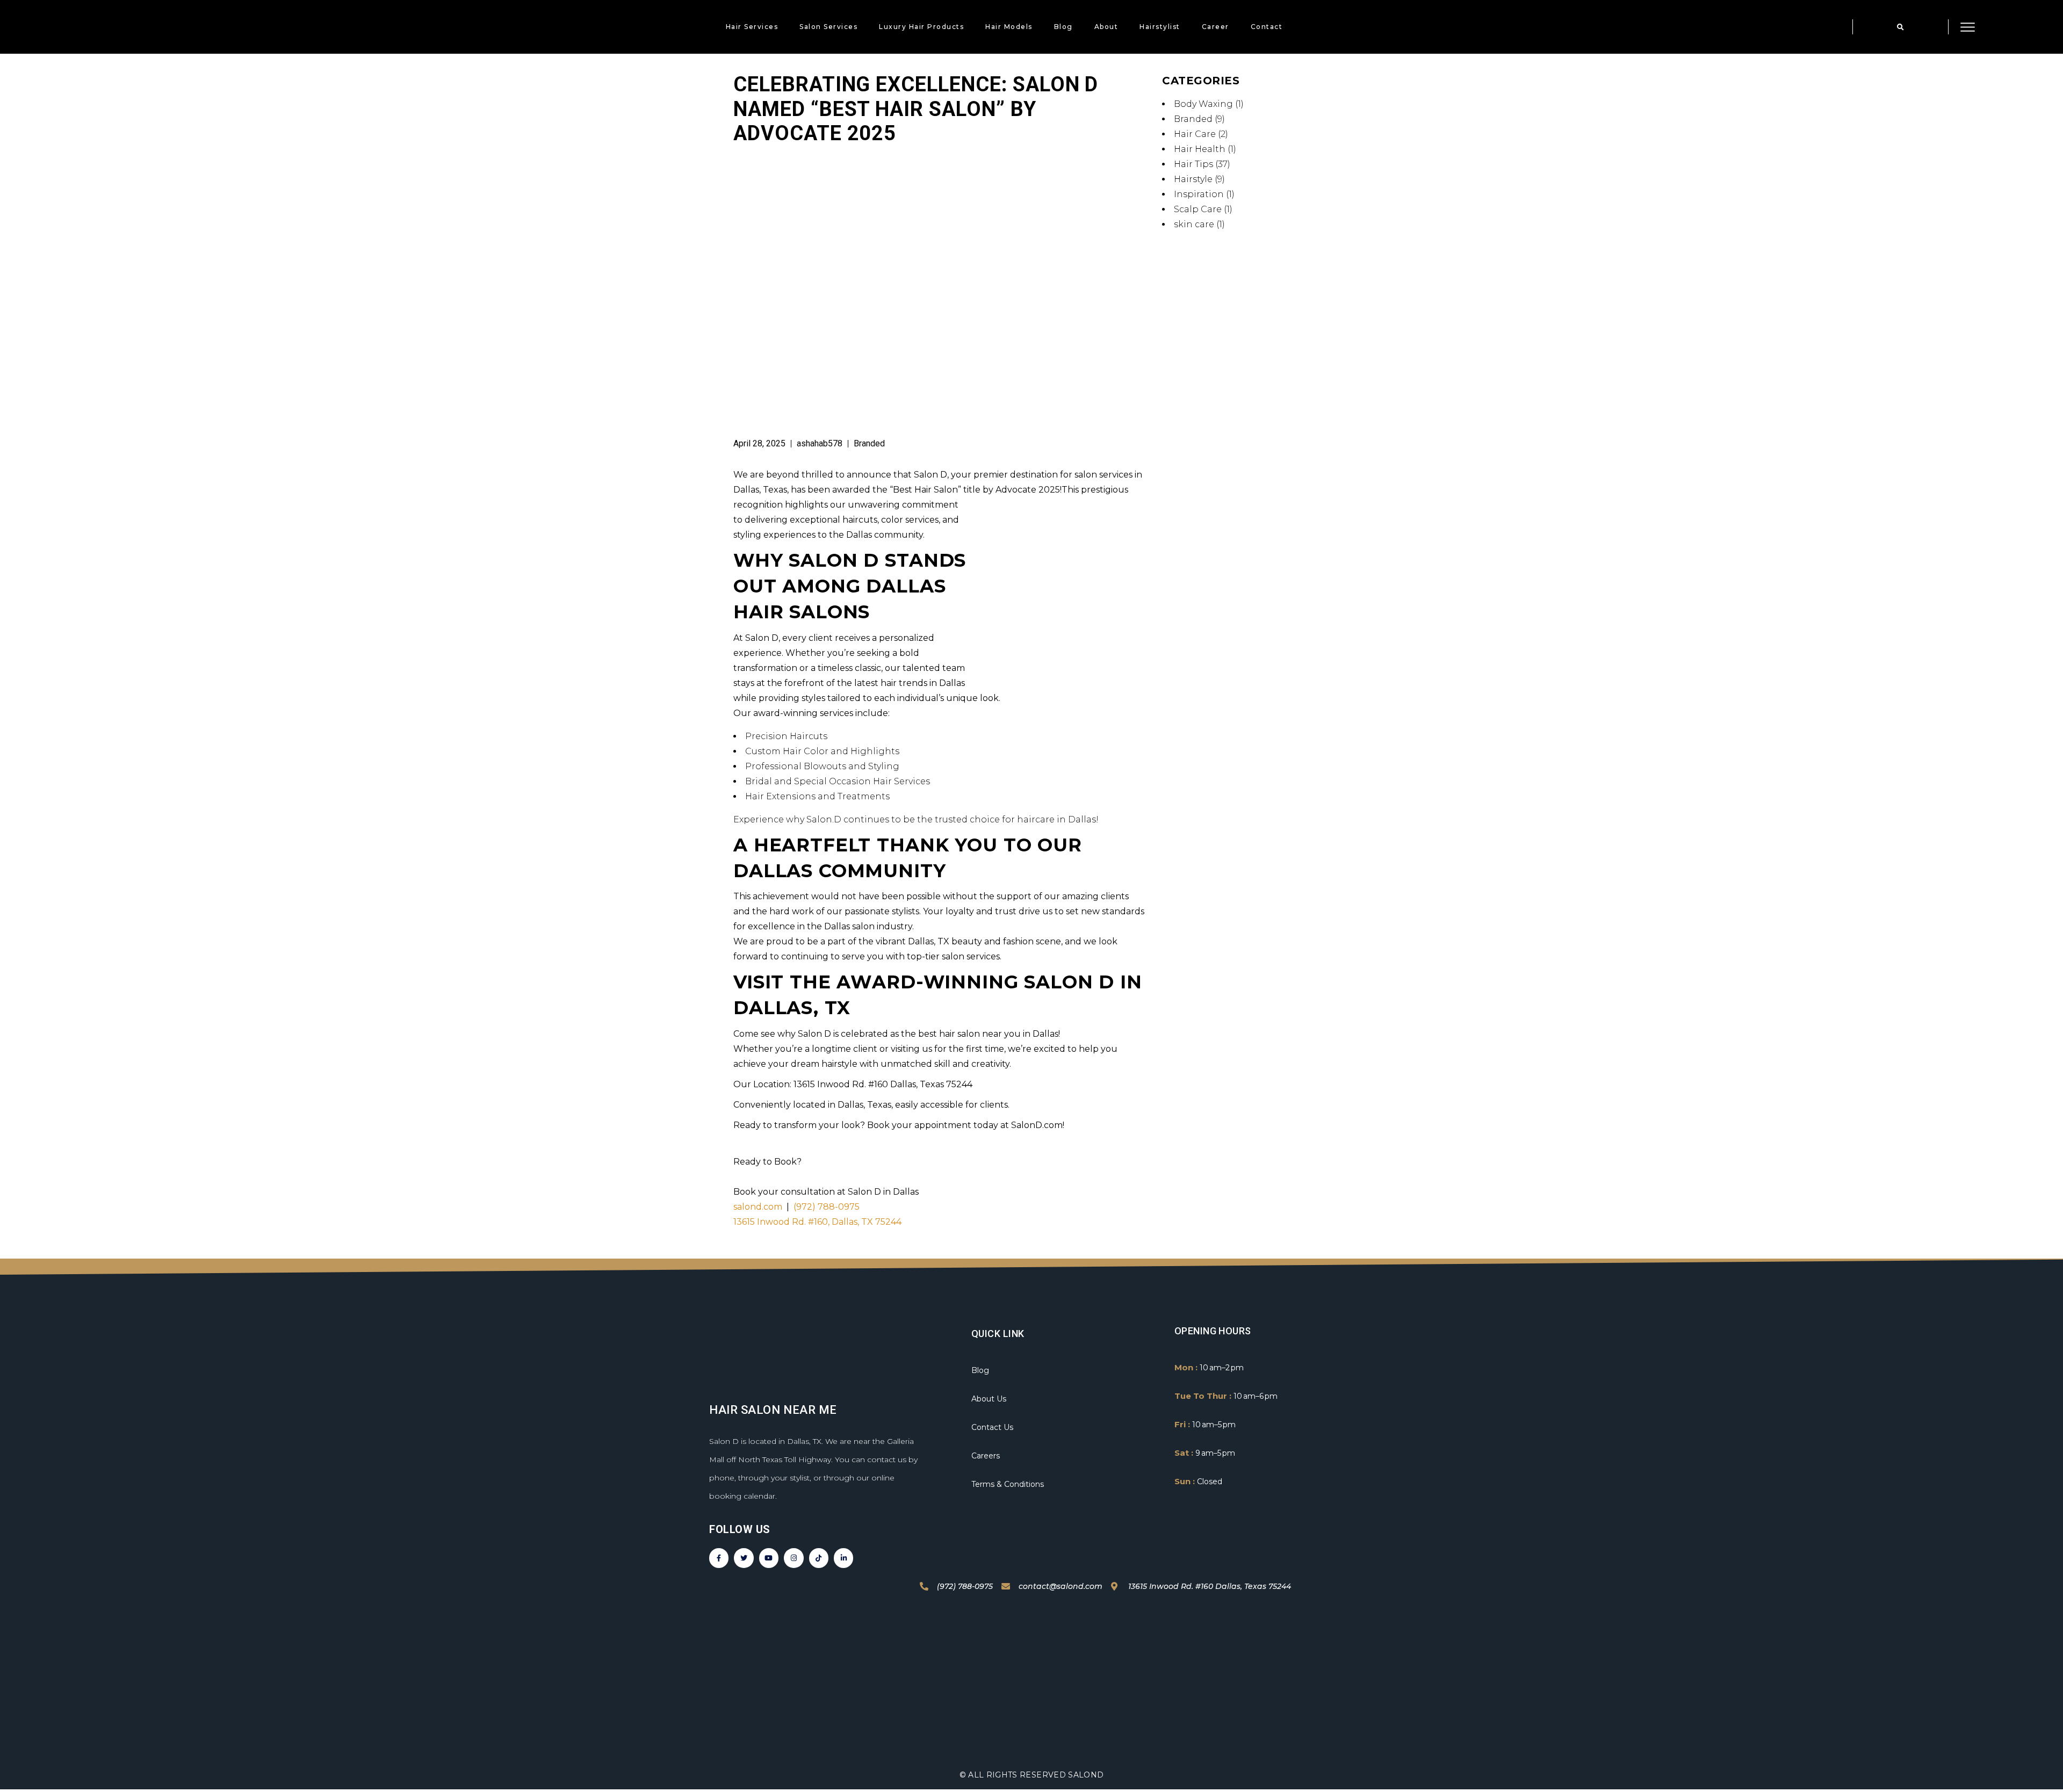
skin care (1194, 224)
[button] (1900, 27)
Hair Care (1195, 134)
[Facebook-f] (719, 1558)
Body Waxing (1203, 104)
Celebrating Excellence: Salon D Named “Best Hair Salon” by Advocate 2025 (916, 109)
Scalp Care (1198, 209)
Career (1216, 27)
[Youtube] (769, 1558)
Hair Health (1200, 149)
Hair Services (752, 27)
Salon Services (828, 27)
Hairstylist (1160, 27)
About (1106, 27)
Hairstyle (1193, 179)
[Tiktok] (819, 1558)
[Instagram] (794, 1558)
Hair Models (1009, 27)
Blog (1063, 27)
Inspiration (1199, 194)
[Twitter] (744, 1558)
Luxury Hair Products (921, 27)
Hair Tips (1193, 164)
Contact (1267, 27)
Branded (869, 443)
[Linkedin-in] (843, 1558)
